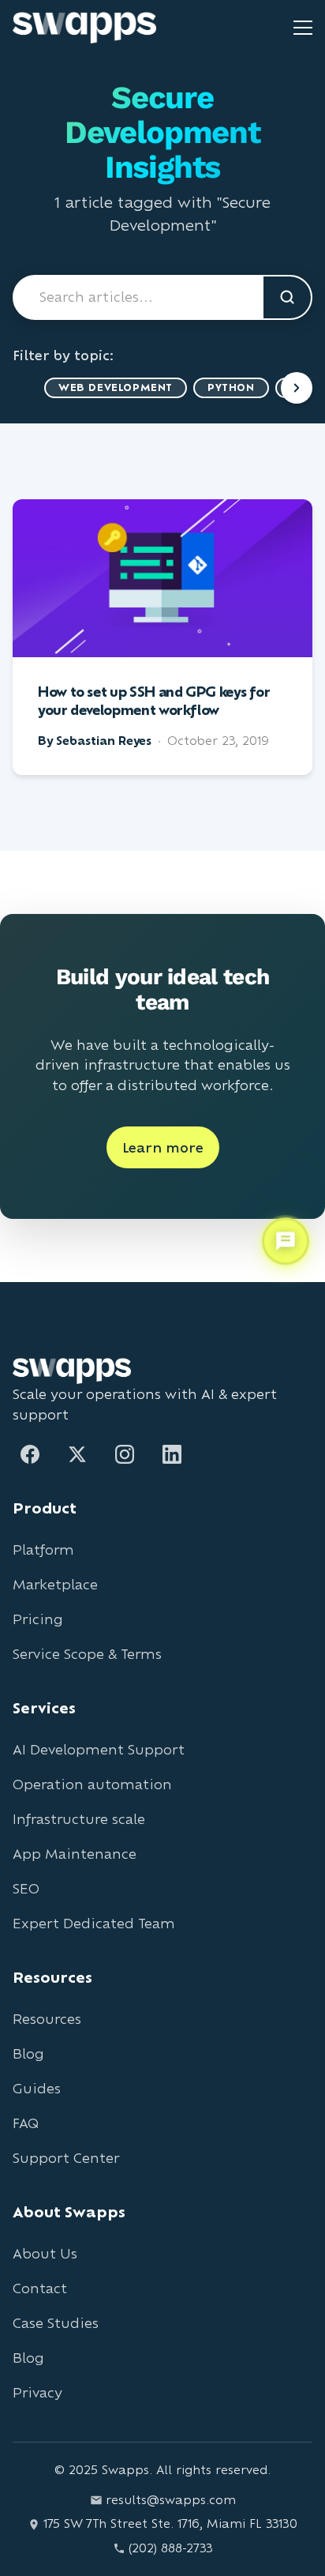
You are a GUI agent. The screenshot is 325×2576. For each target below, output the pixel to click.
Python (231, 387)
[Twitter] (77, 1454)
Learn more (163, 1147)
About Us (45, 2253)
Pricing (38, 1619)
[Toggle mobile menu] (303, 28)
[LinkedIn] (172, 1454)
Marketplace (55, 1584)
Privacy (37, 2392)
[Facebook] (30, 1454)
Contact (40, 2288)
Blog (28, 2053)
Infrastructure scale (79, 1819)
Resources (47, 2019)
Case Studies (56, 2323)
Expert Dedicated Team (94, 1923)
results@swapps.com (171, 2500)
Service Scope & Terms (87, 1654)
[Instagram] (125, 1454)
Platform (43, 1549)
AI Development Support (99, 1749)
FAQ (26, 2123)
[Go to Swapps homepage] (84, 28)
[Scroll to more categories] (297, 388)
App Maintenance (75, 1854)
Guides (37, 2088)
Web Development (116, 387)
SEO (26, 1888)
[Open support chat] (286, 1242)
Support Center (66, 2158)
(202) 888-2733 (171, 2548)
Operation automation (92, 1784)
